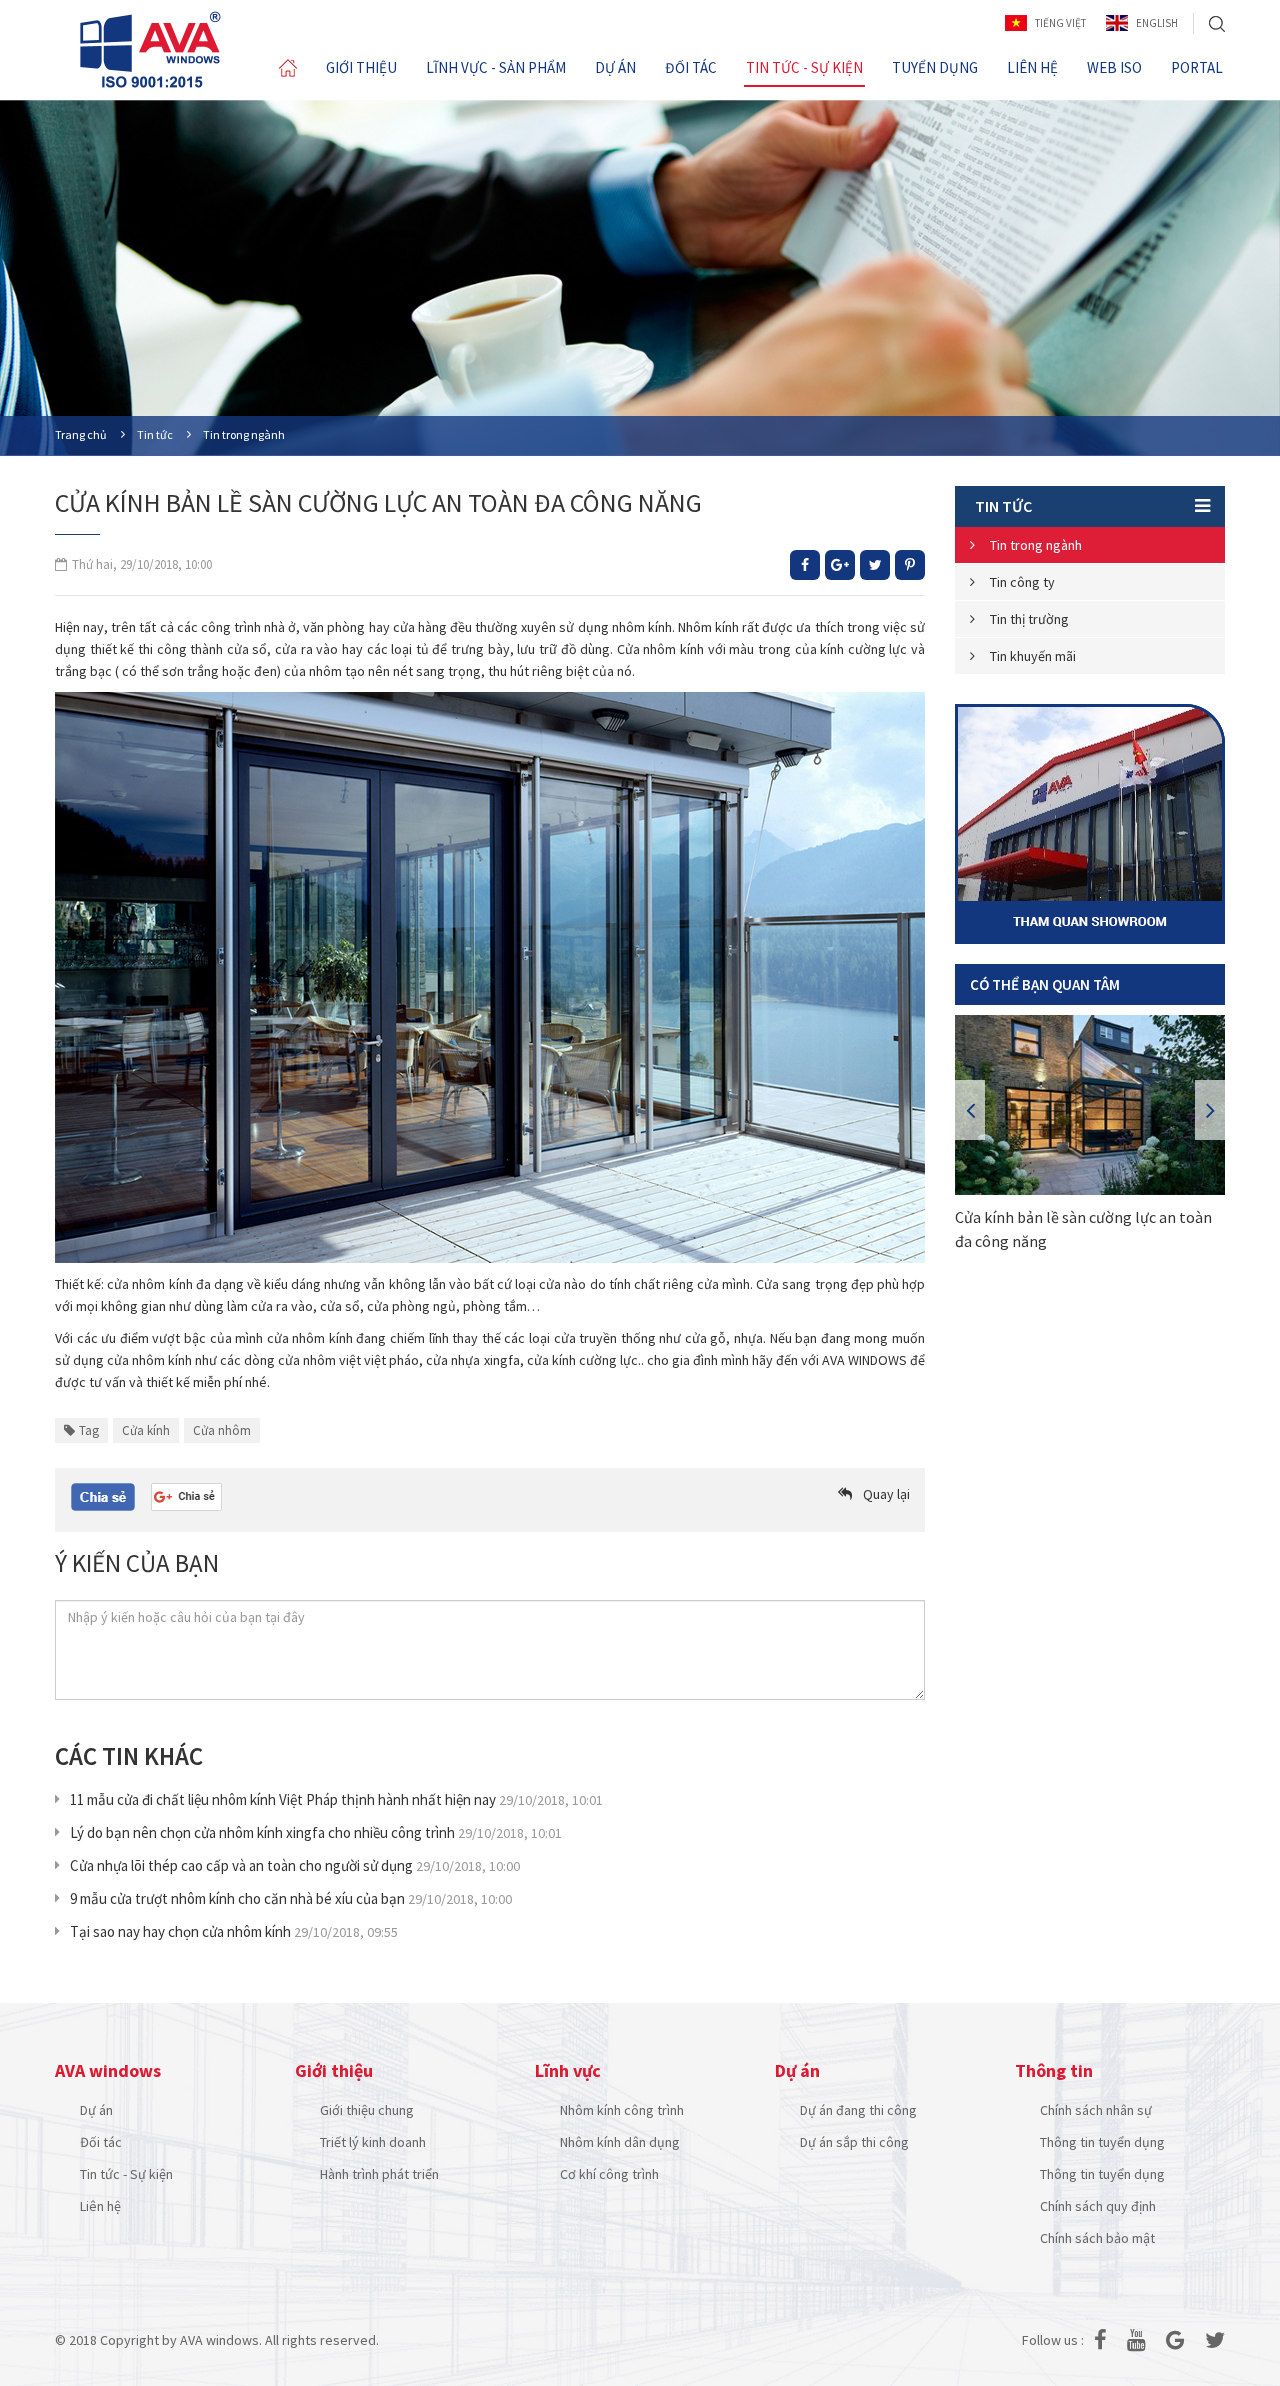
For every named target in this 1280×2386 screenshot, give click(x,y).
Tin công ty (1022, 582)
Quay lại (886, 1494)
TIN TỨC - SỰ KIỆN (804, 67)
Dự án (96, 2110)
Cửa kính (146, 1430)
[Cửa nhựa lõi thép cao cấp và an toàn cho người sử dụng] (1090, 1105)
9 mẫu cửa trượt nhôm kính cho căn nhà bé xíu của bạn (291, 1898)
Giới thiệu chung (367, 2110)
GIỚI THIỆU (361, 67)
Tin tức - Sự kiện (126, 2174)
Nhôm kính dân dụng (620, 2142)
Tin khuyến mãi (1033, 656)
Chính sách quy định (1098, 2206)
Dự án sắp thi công (854, 2142)
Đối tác (101, 2142)
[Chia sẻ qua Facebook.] (103, 1496)
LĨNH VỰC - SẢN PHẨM (496, 67)
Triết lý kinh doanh (373, 2142)
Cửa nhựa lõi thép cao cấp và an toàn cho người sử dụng (295, 1865)
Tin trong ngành (1036, 545)
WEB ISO (1114, 67)
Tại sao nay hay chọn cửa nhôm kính (234, 1931)
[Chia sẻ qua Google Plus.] (186, 1495)
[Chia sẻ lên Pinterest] (910, 565)
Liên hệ (100, 2206)
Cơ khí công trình (609, 2174)
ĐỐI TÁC (691, 67)
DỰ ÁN (615, 67)
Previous (970, 1110)
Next (1210, 1110)
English (1157, 23)
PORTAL (1197, 67)
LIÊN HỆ (1032, 67)
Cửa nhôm (222, 1430)
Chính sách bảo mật (1097, 2238)
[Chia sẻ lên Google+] (840, 565)
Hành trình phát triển (379, 2174)
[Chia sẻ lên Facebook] (805, 565)
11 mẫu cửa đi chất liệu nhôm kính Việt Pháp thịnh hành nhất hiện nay (336, 1799)
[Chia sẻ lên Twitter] (875, 565)
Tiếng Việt (1060, 23)
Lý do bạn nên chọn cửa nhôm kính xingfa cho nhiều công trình (316, 1832)
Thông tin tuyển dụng (1102, 2142)
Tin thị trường (1029, 619)
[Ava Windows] (150, 49)
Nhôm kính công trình (622, 2110)
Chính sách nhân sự (1096, 2110)
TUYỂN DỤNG (935, 67)
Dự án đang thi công (858, 2110)
